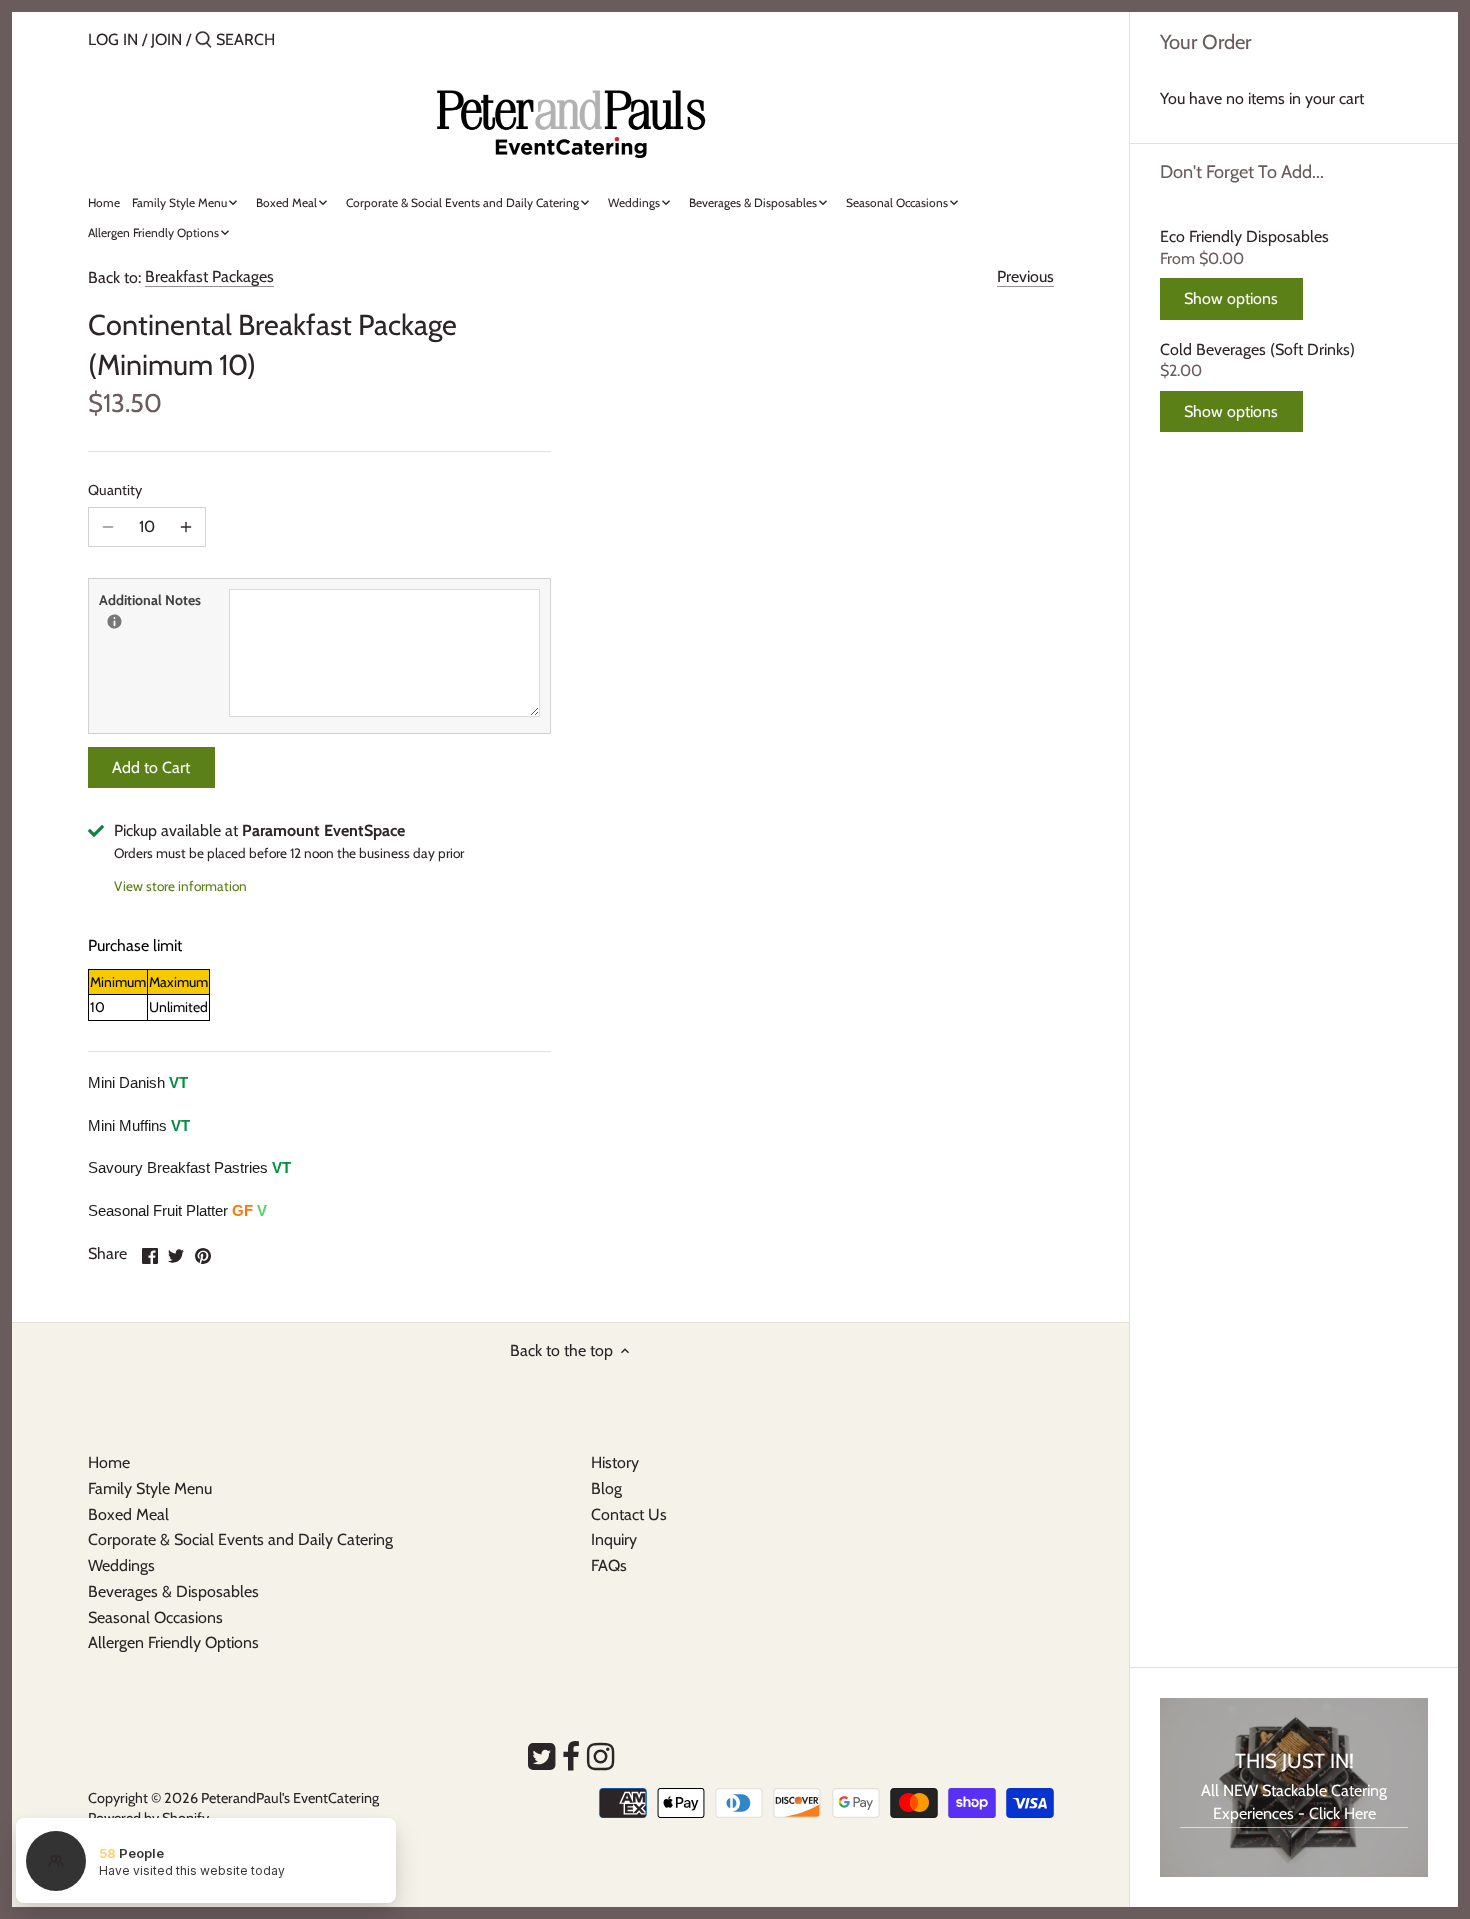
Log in (113, 39)
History (615, 1462)
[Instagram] (600, 1757)
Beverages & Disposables (173, 1591)
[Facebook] (571, 1757)
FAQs (609, 1565)
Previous (1025, 276)
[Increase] (186, 527)
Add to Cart (151, 767)
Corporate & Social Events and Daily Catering (240, 1539)
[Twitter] (541, 1757)
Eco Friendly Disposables (1244, 236)
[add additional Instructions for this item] (114, 621)
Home (109, 1462)
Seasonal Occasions (155, 1617)
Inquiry (614, 1539)
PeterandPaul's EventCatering (290, 1798)
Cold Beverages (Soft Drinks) (1257, 349)
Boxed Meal (128, 1514)
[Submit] (203, 41)
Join (166, 39)
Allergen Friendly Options (173, 1642)
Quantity (115, 490)
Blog (606, 1488)
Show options (1231, 298)
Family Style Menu (150, 1488)
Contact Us (629, 1514)
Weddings (121, 1565)
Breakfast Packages (209, 276)
